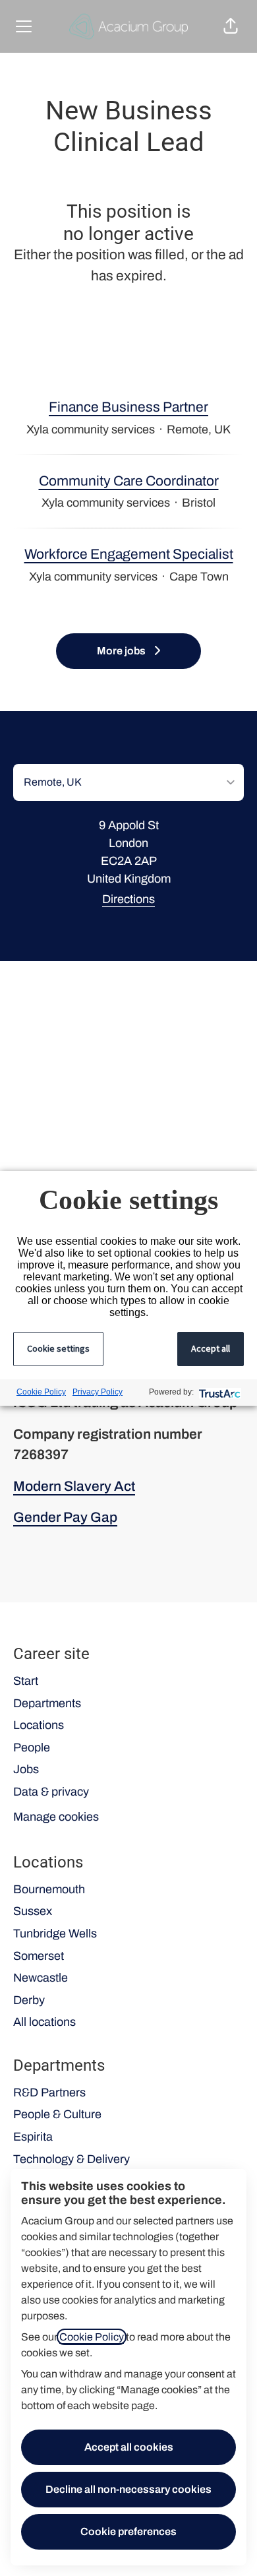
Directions (128, 899)
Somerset (39, 1956)
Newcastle (41, 1978)
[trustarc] (218, 1392)
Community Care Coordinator (129, 481)
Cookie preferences (128, 2531)
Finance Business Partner (128, 407)
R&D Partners (49, 2092)
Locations (39, 1725)
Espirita (33, 2137)
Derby (29, 2000)
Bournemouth (49, 1889)
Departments (47, 1703)
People (32, 1747)
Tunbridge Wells (55, 1933)
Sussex (33, 1911)
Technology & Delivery (71, 2159)
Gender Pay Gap (65, 1517)
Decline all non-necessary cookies (128, 2489)
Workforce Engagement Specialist (129, 554)
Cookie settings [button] (58, 1348)
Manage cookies (56, 1817)
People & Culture (57, 2114)
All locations (44, 2022)
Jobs (26, 1769)
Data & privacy (51, 1792)
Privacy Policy (98, 1392)
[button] (231, 26)
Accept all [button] (211, 1348)
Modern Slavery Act (74, 1486)
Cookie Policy (92, 2337)
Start (26, 1681)
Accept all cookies (129, 2447)
